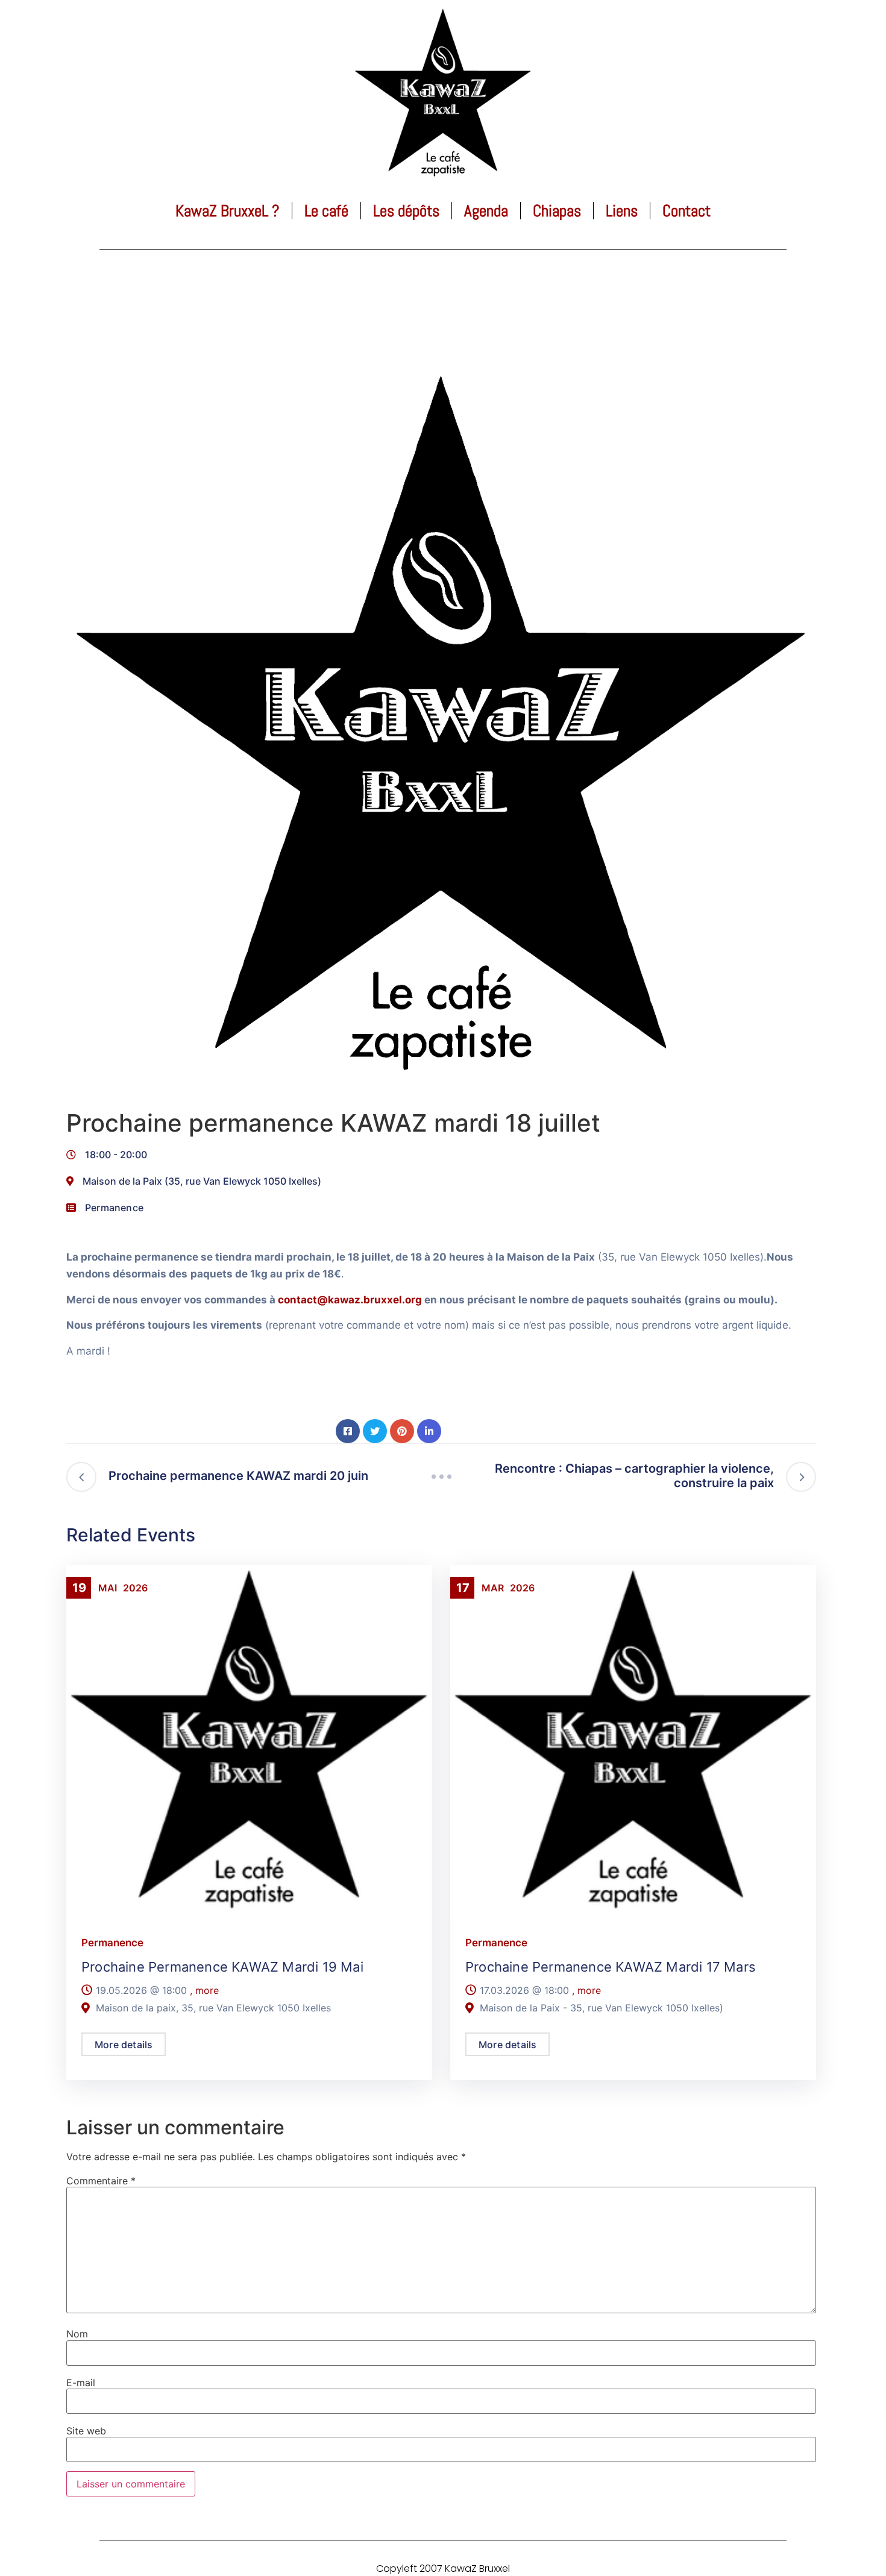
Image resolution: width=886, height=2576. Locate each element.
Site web (86, 2431)
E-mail (81, 2383)
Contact (686, 211)
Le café (326, 211)
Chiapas (557, 211)
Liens (622, 211)
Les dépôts (406, 211)
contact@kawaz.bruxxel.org (350, 1300)
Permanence (114, 1208)
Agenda (486, 211)
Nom (77, 2334)
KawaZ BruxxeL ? (228, 211)
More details (124, 2045)
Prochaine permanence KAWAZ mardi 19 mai (222, 1967)
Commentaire (101, 2181)
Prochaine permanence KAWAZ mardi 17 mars (611, 1967)
